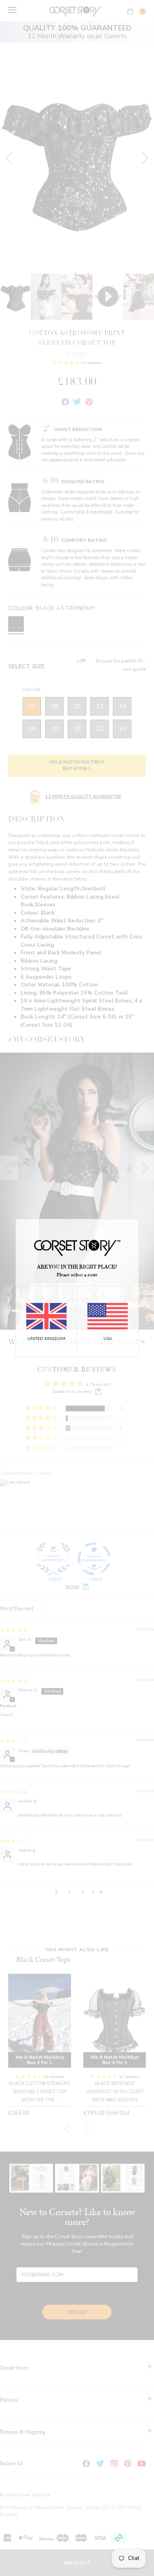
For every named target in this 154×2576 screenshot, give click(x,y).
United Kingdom (46, 1339)
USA (108, 1339)
